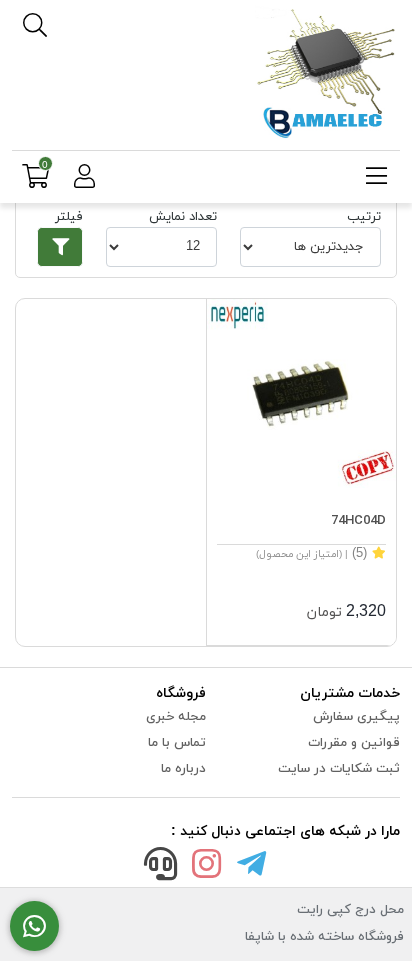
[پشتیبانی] (161, 868)
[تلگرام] (252, 868)
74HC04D (358, 521)
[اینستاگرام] (206, 868)
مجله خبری (176, 717)
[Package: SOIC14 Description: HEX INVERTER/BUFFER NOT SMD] (301, 393)
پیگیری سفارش (356, 717)
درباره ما (183, 769)
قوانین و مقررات (354, 743)
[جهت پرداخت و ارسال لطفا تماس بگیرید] (34, 926)
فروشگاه (181, 693)
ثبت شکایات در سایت (339, 769)
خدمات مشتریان (350, 693)
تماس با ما (177, 743)
